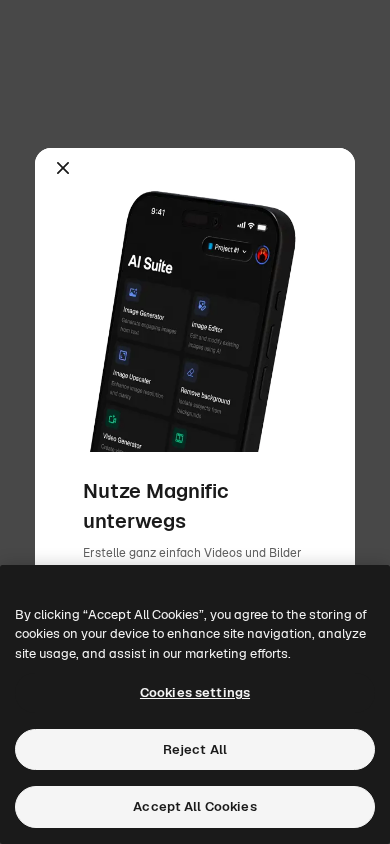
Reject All (195, 749)
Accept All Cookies (194, 806)
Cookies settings (195, 692)
